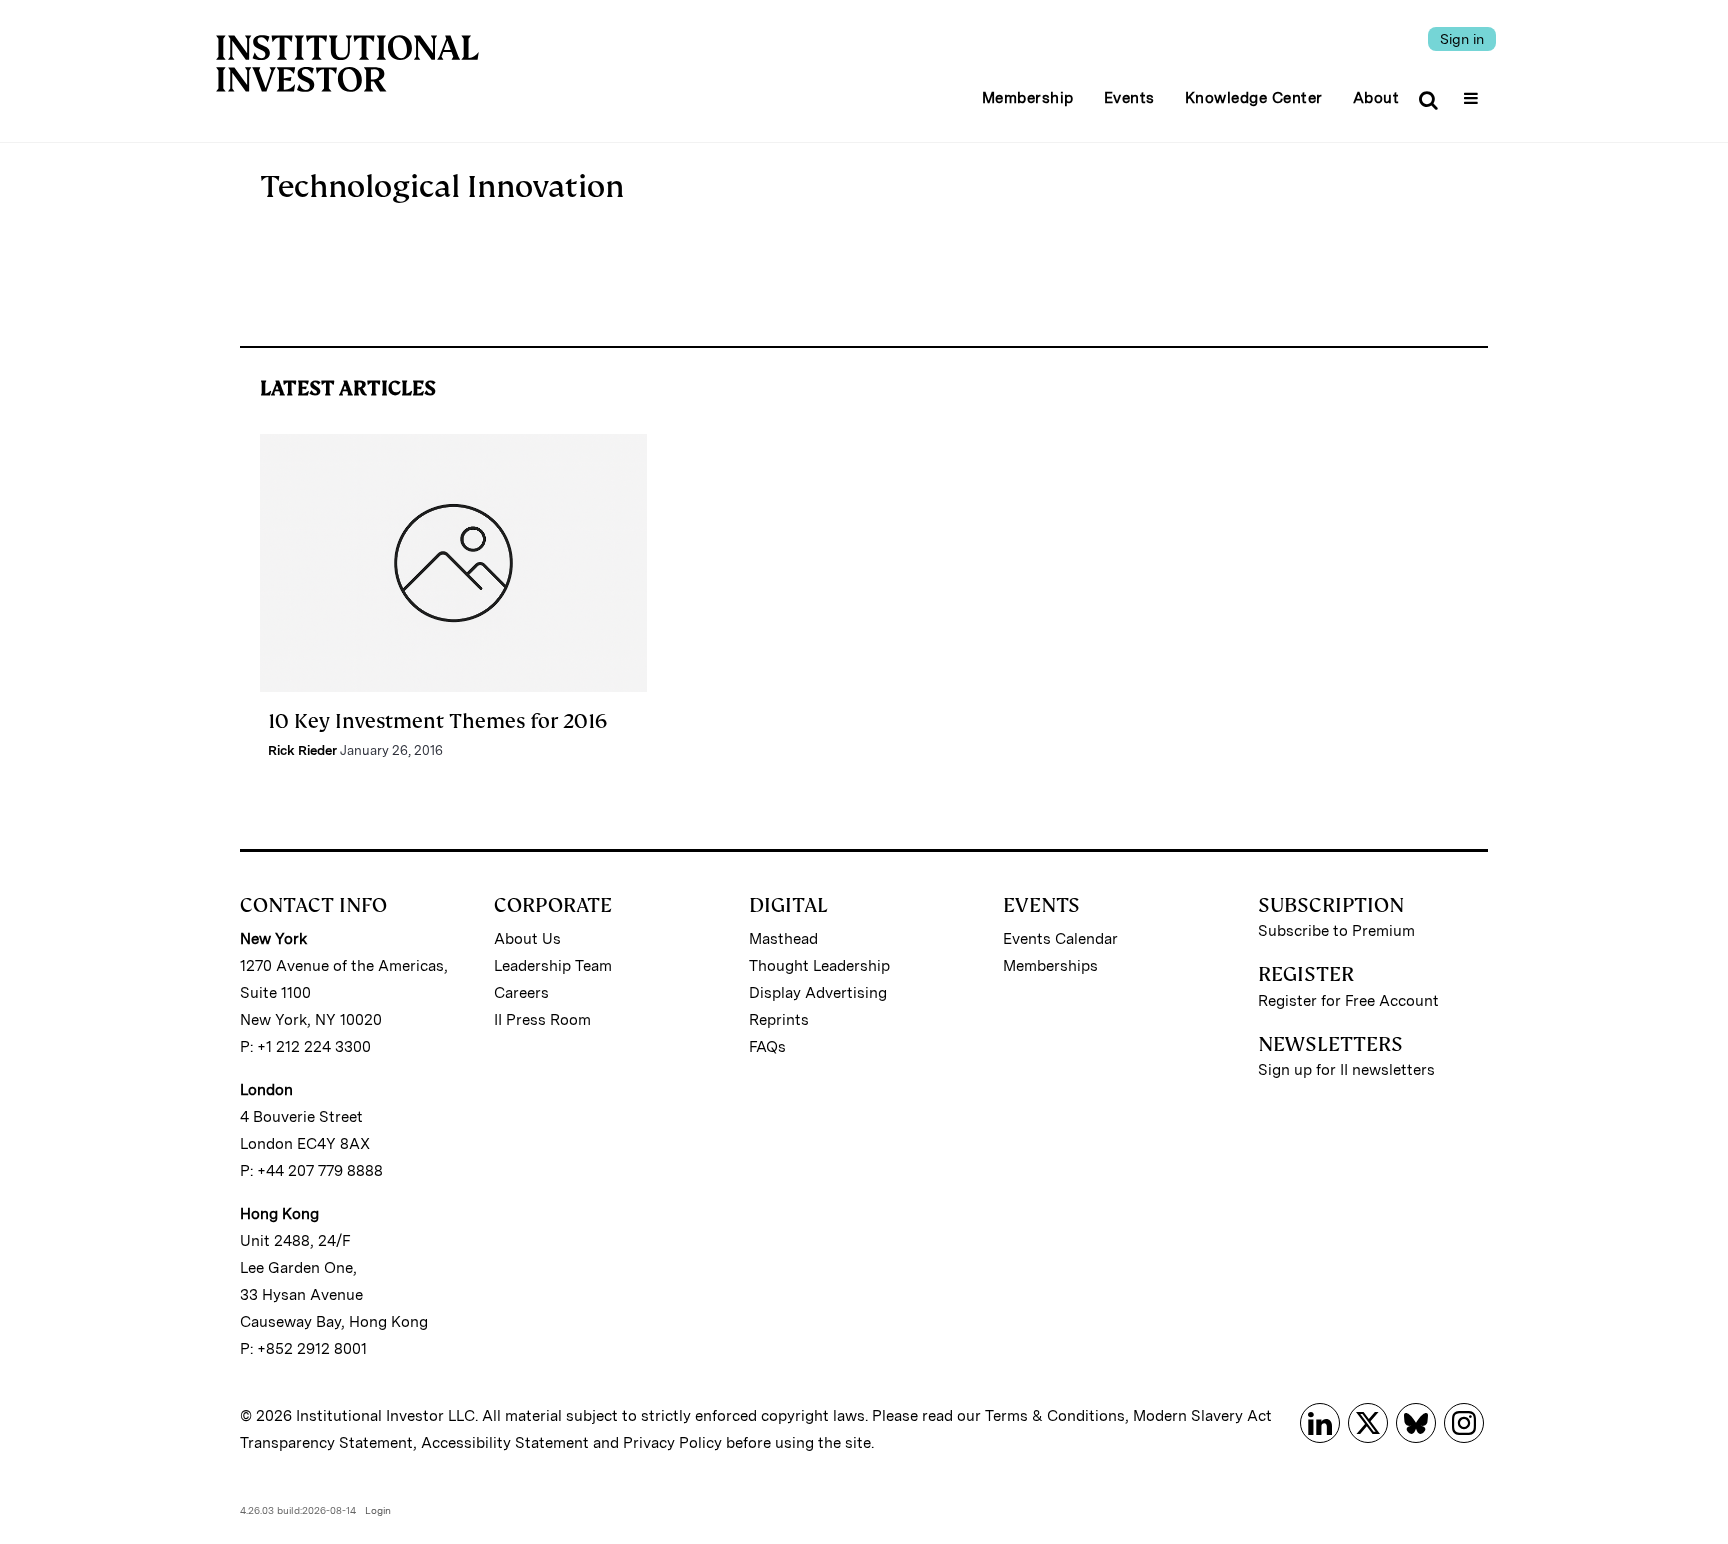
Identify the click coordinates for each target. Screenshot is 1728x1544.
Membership (1028, 98)
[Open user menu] (1473, 92)
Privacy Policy (672, 1443)
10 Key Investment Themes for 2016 (437, 721)
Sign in (1462, 39)
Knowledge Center (1254, 98)
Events (1129, 98)
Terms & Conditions (1055, 1416)
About (1376, 98)
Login (378, 1510)
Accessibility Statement (505, 1443)
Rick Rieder (302, 750)
